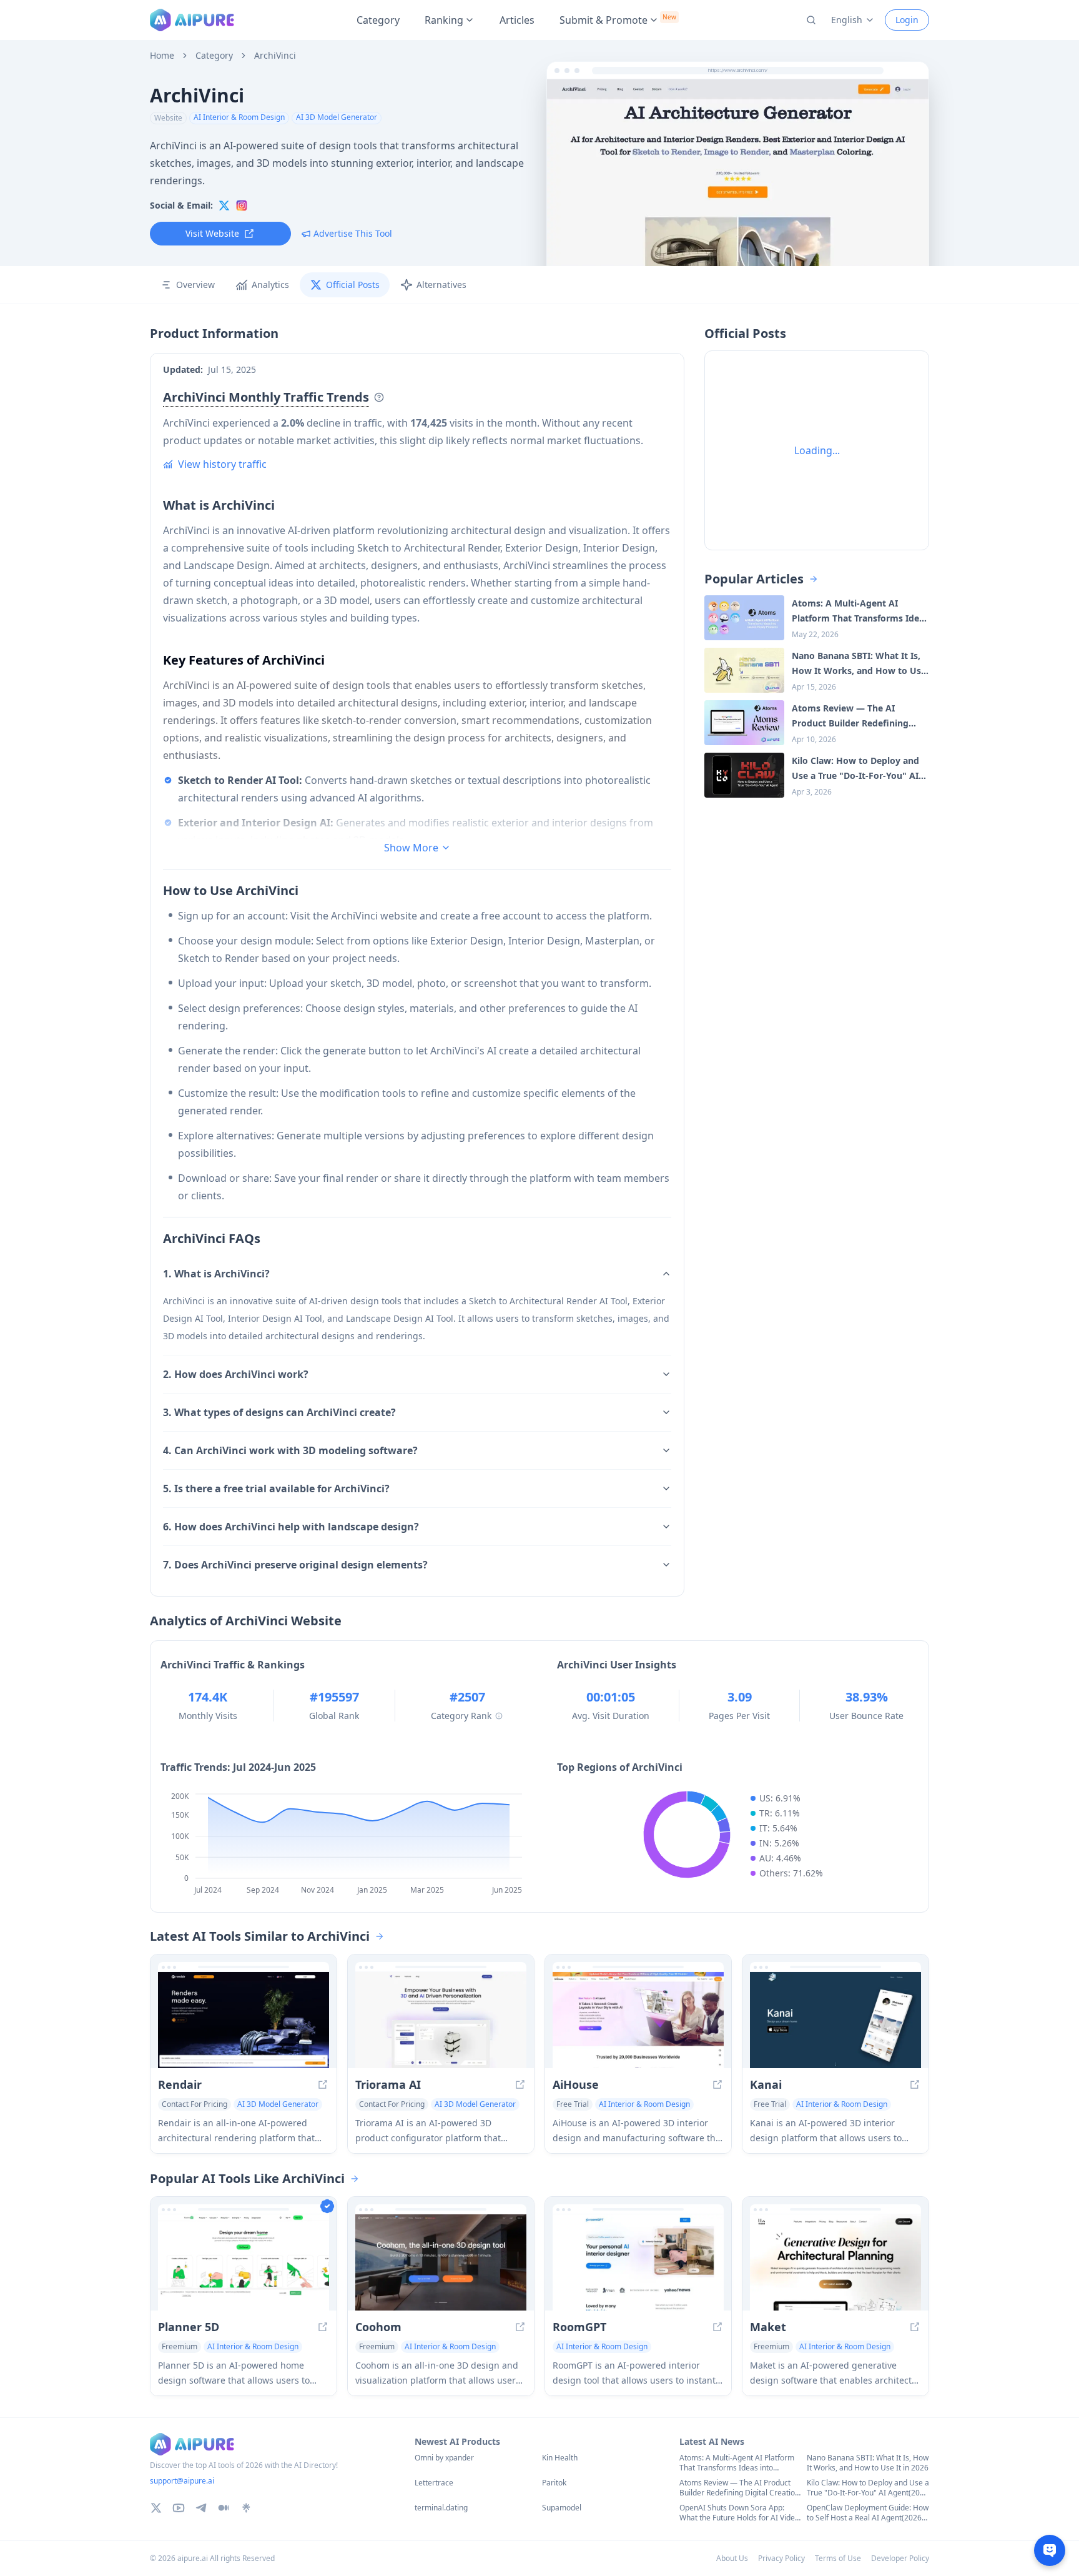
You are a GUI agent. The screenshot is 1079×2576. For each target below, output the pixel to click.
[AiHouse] (638, 2020)
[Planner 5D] (244, 2262)
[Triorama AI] (441, 2020)
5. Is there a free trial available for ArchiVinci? (276, 1489)
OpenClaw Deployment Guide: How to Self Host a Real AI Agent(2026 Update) (868, 2513)
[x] (224, 206)
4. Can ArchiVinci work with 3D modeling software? (290, 1450)
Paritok (554, 2483)
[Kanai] (835, 2020)
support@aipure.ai (182, 2481)
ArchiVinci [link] (275, 56)
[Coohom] (441, 2262)
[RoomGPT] (638, 2262)
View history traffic (222, 464)
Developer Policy (900, 2558)
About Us (732, 2558)
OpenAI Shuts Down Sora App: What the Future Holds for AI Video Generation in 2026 (739, 2513)
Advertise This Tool (353, 233)
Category (378, 20)
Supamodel (562, 2508)
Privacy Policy (781, 2558)
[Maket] (835, 2262)
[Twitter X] (156, 2508)
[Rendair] (244, 2020)
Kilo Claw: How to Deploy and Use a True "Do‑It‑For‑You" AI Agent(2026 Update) (868, 2488)
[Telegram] (201, 2508)
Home (162, 56)
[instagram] (242, 206)
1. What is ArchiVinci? (216, 1274)
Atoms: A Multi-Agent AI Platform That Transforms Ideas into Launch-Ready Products (737, 2463)
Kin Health (560, 2458)
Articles (517, 20)
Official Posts (353, 285)
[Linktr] (246, 2508)
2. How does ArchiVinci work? (236, 1374)
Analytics (270, 285)
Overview (195, 285)
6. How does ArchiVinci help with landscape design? (291, 1527)
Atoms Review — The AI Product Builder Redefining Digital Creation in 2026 (739, 2488)
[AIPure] (192, 20)
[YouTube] (179, 2508)
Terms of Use (838, 2558)
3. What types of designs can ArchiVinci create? (279, 1412)
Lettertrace (434, 2483)
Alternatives (441, 285)
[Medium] (224, 2508)
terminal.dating (441, 2508)
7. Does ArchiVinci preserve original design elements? (295, 1565)
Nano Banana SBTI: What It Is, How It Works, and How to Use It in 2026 (868, 2463)
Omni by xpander (444, 2458)
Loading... (817, 450)
